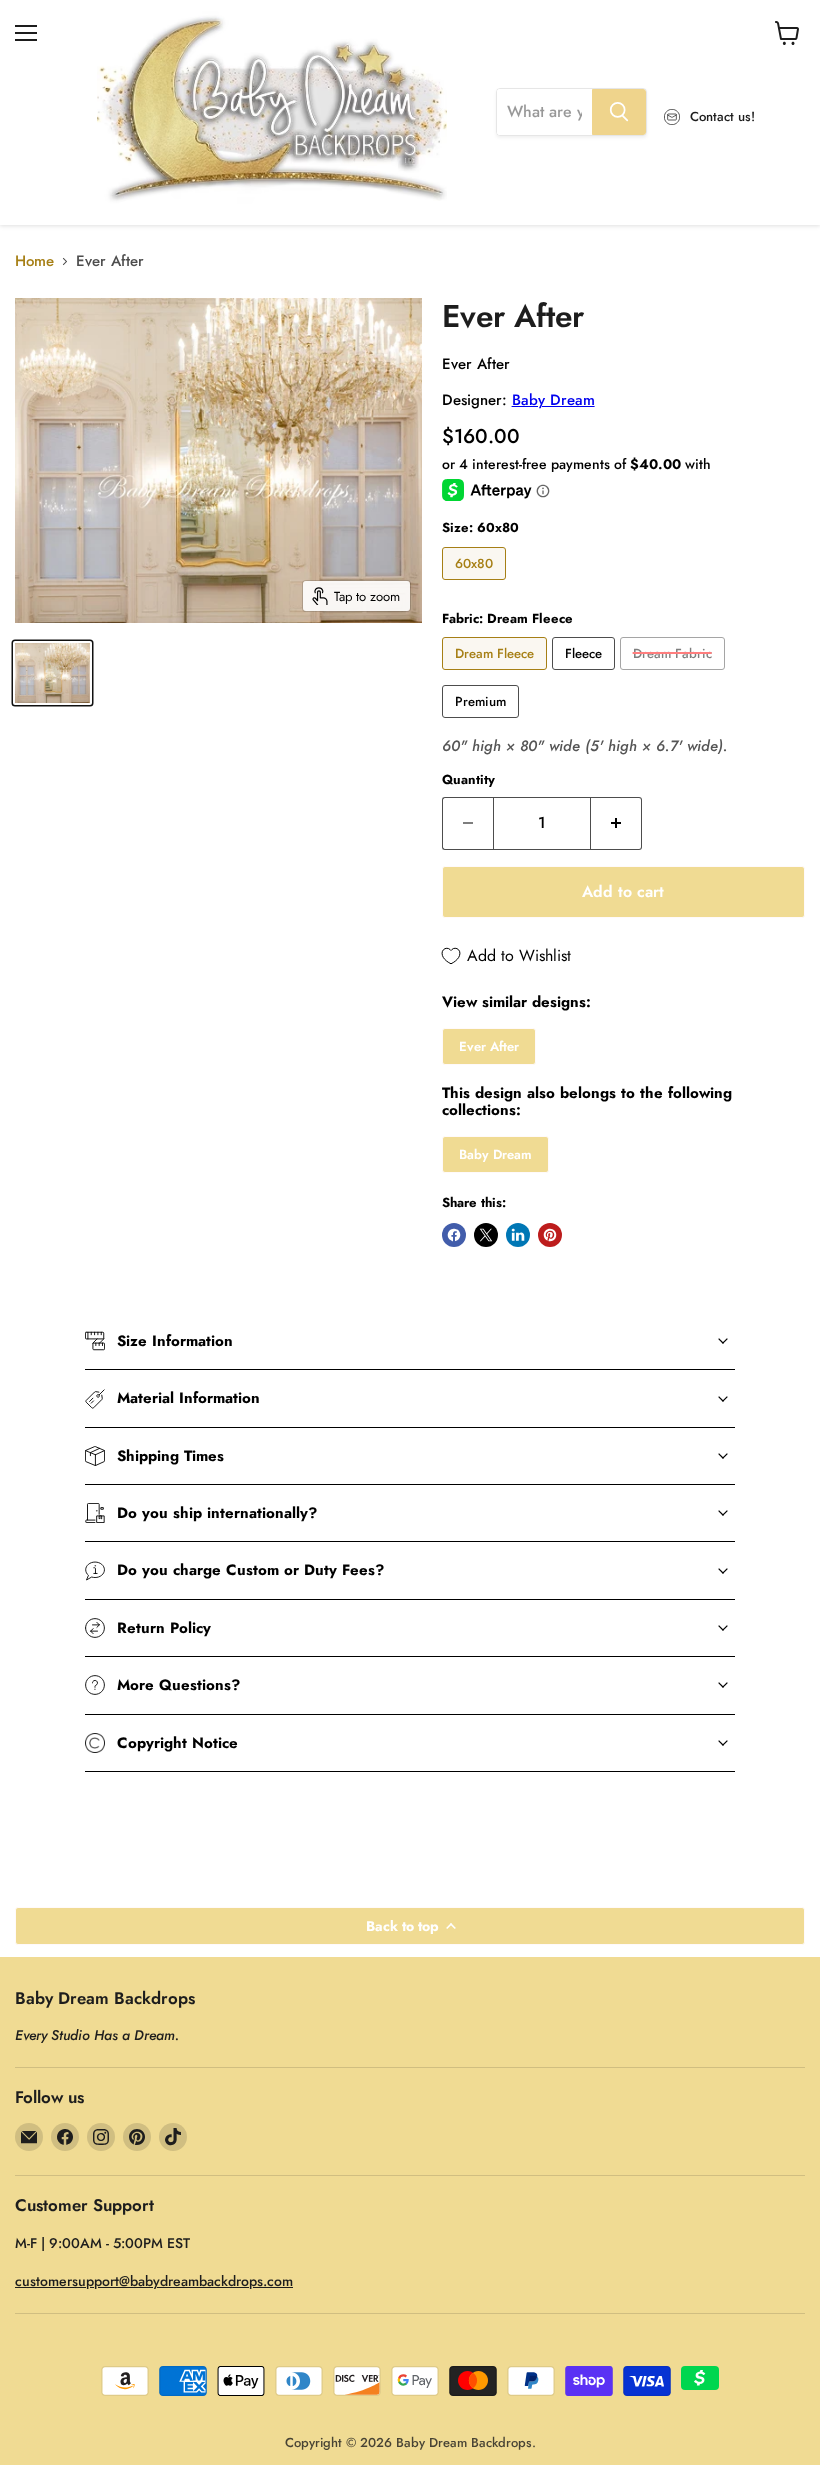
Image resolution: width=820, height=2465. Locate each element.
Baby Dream (553, 400)
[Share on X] (486, 1235)
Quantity (468, 779)
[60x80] (476, 585)
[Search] (619, 112)
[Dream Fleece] (497, 675)
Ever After (489, 1046)
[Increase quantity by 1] (616, 823)
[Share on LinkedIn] (518, 1235)
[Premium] (483, 723)
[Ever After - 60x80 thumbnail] (52, 673)
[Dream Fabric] (675, 675)
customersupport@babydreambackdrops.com (154, 2281)
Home (34, 261)
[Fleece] (586, 675)
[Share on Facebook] (454, 1235)
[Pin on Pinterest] (550, 1235)
